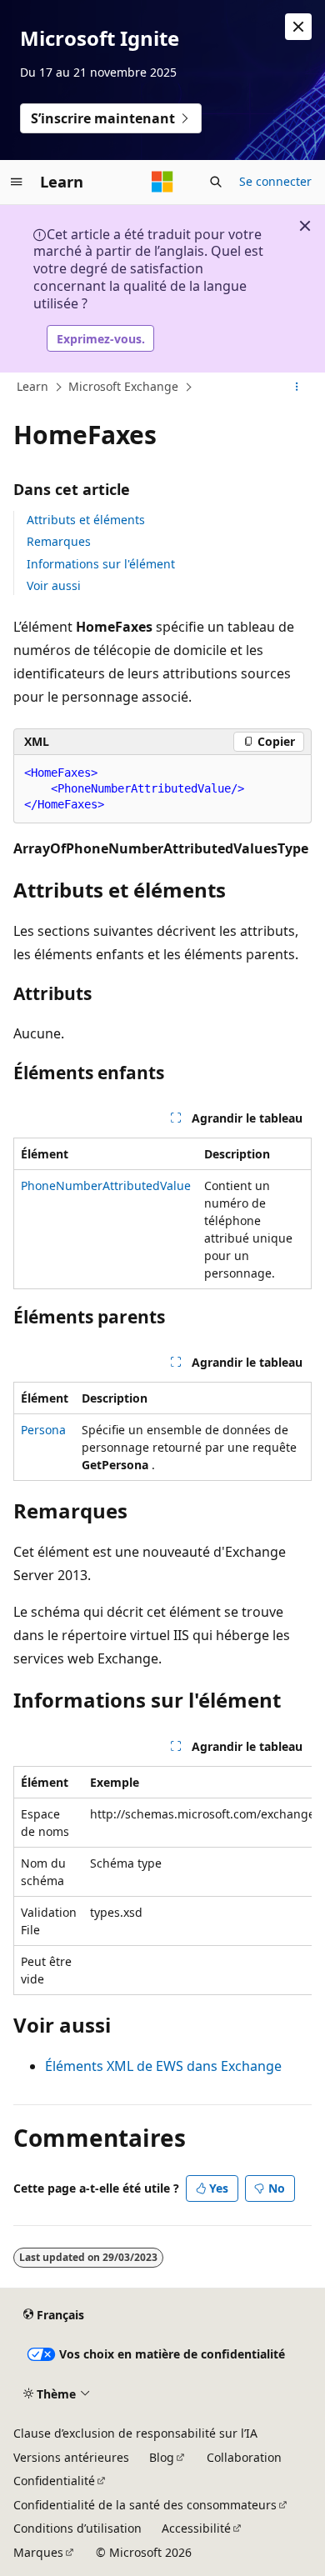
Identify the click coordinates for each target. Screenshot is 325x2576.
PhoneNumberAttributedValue (106, 1185)
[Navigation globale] (17, 182)
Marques (38, 2552)
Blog (162, 2457)
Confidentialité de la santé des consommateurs (145, 2505)
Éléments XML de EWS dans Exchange (163, 2066)
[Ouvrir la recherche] (216, 182)
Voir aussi (54, 585)
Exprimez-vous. (101, 339)
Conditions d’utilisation (77, 2528)
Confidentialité (54, 2481)
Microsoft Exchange (123, 386)
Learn (32, 386)
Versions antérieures (71, 2457)
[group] (162, 1881)
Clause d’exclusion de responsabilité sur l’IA (135, 2433)
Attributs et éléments (86, 520)
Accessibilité (196, 2528)
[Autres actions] (297, 388)
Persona (43, 1430)
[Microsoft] (162, 182)
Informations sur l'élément (101, 564)
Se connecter (275, 181)
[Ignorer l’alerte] (298, 27)
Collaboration (244, 2457)
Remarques (59, 541)
